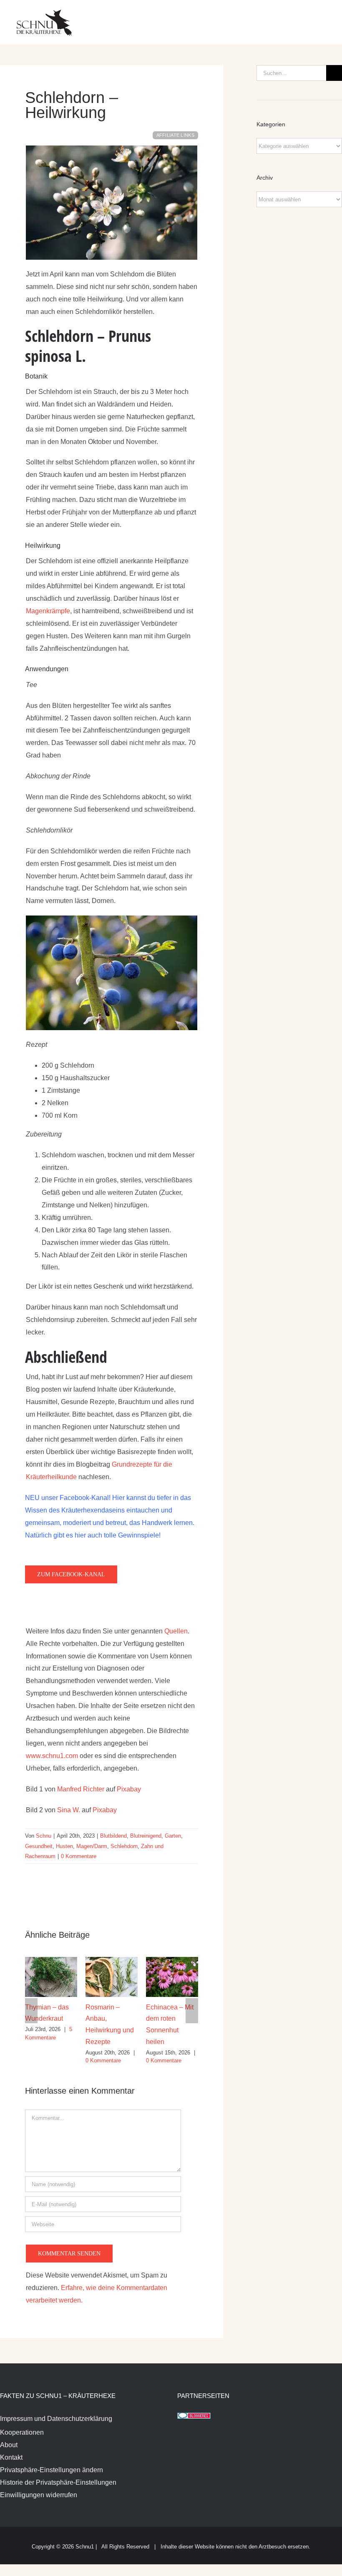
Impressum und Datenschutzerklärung (56, 2419)
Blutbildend (113, 1836)
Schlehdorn (124, 1846)
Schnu (44, 1836)
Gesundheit (39, 1846)
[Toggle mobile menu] (326, 17)
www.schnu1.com (53, 1756)
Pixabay (129, 1789)
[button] (31, 2011)
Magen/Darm (92, 1846)
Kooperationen (22, 2432)
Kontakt (11, 2457)
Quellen (176, 1631)
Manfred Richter (81, 1789)
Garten (173, 1836)
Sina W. (69, 1810)
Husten (64, 1846)
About (9, 2445)
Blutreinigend (146, 1836)
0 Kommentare (79, 1856)
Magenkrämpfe (48, 611)
